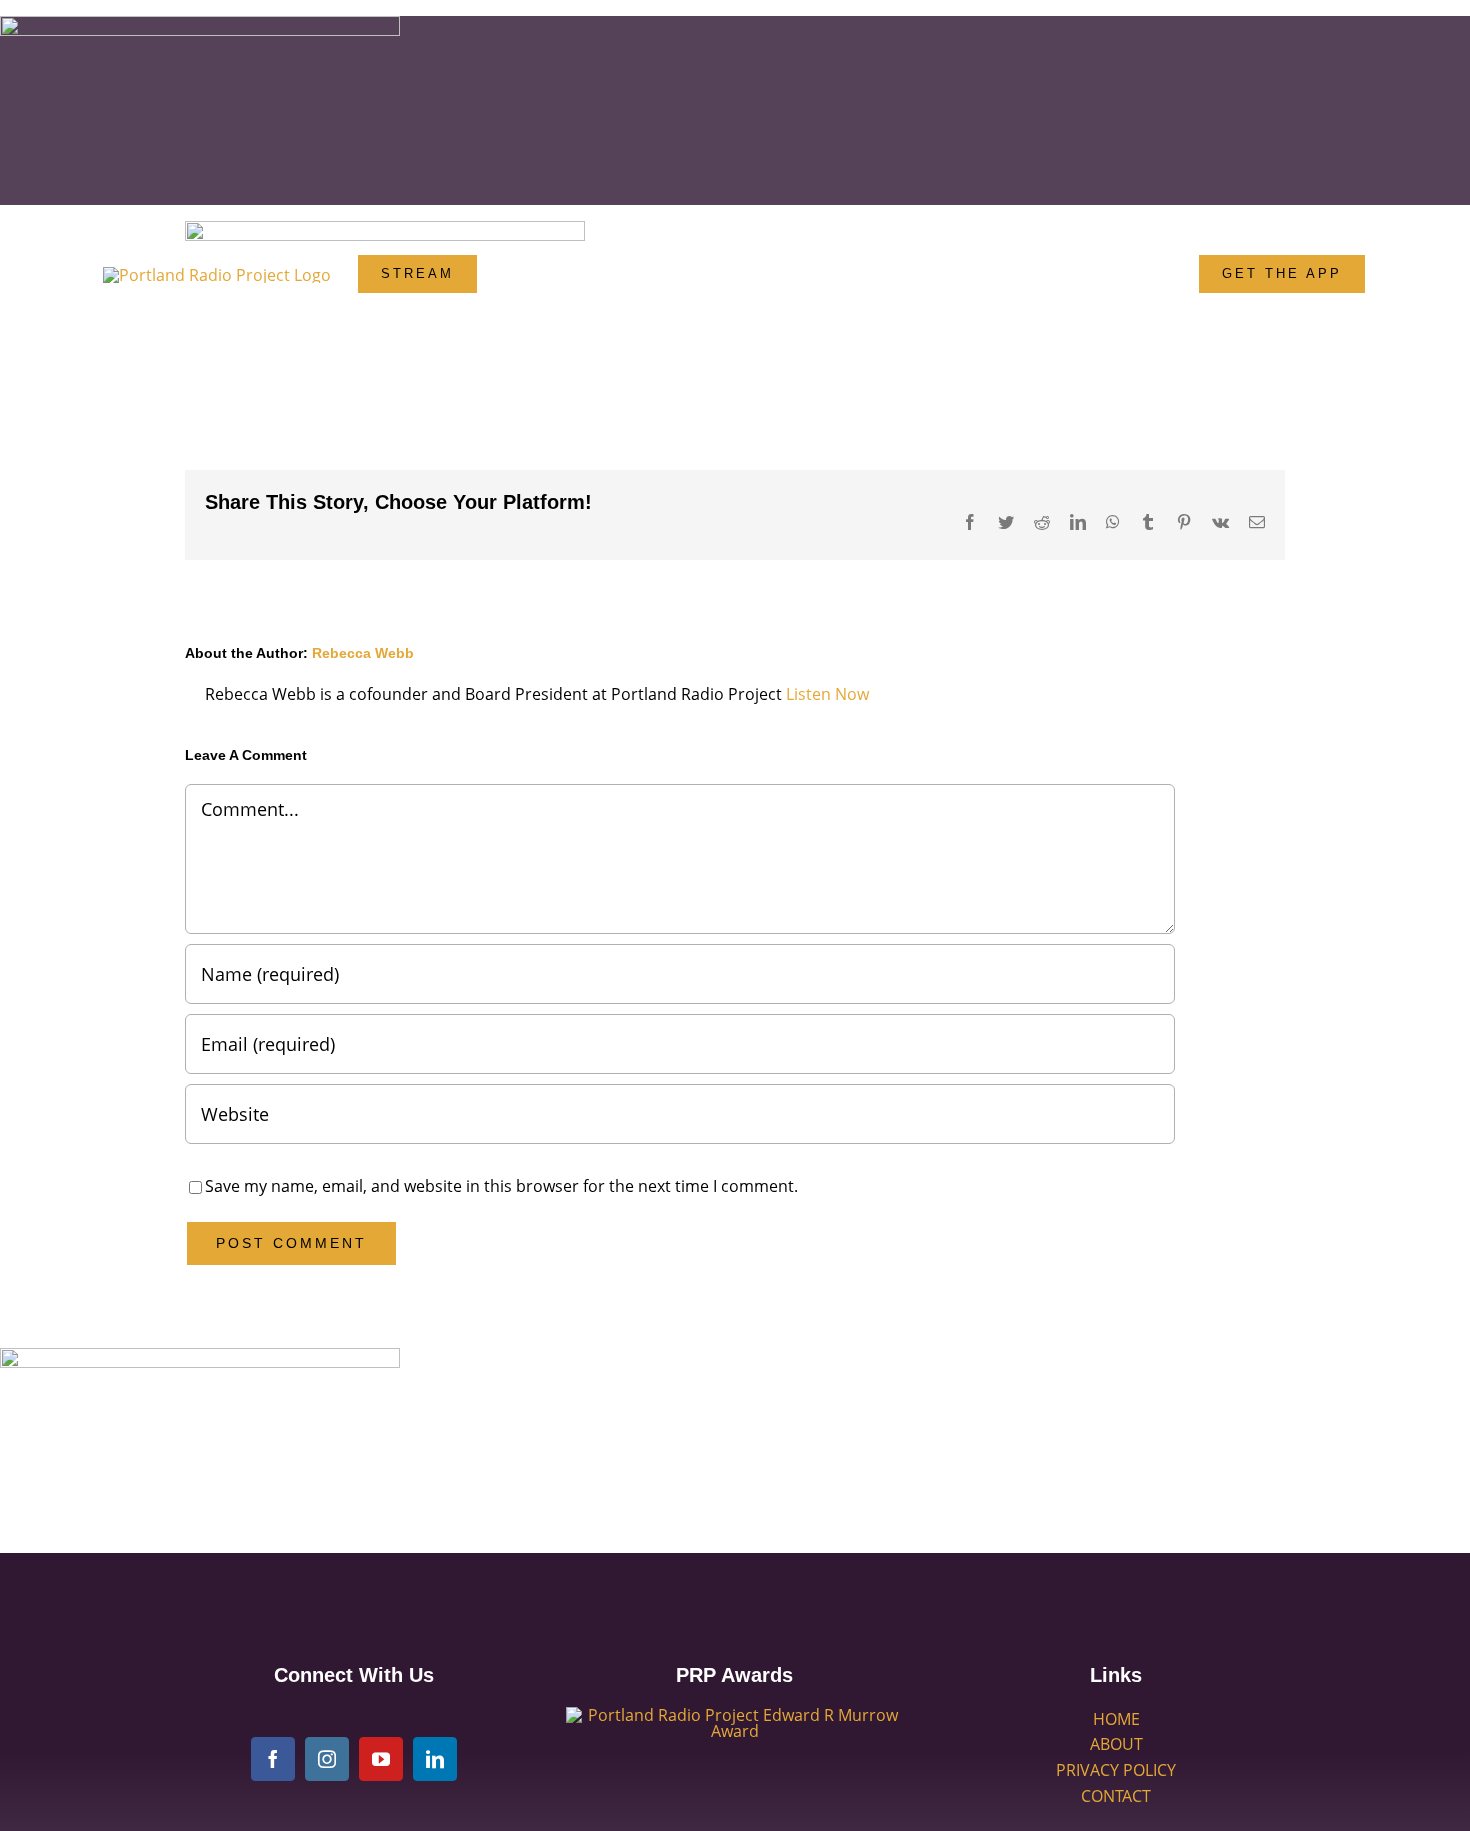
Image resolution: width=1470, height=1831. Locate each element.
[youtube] (381, 1759)
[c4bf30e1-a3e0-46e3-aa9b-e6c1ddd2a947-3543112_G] (734, 1715)
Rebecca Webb (363, 653)
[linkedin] (435, 1759)
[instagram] (327, 1759)
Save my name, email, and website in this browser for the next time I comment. (501, 1186)
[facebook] (273, 1759)
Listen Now (827, 694)
